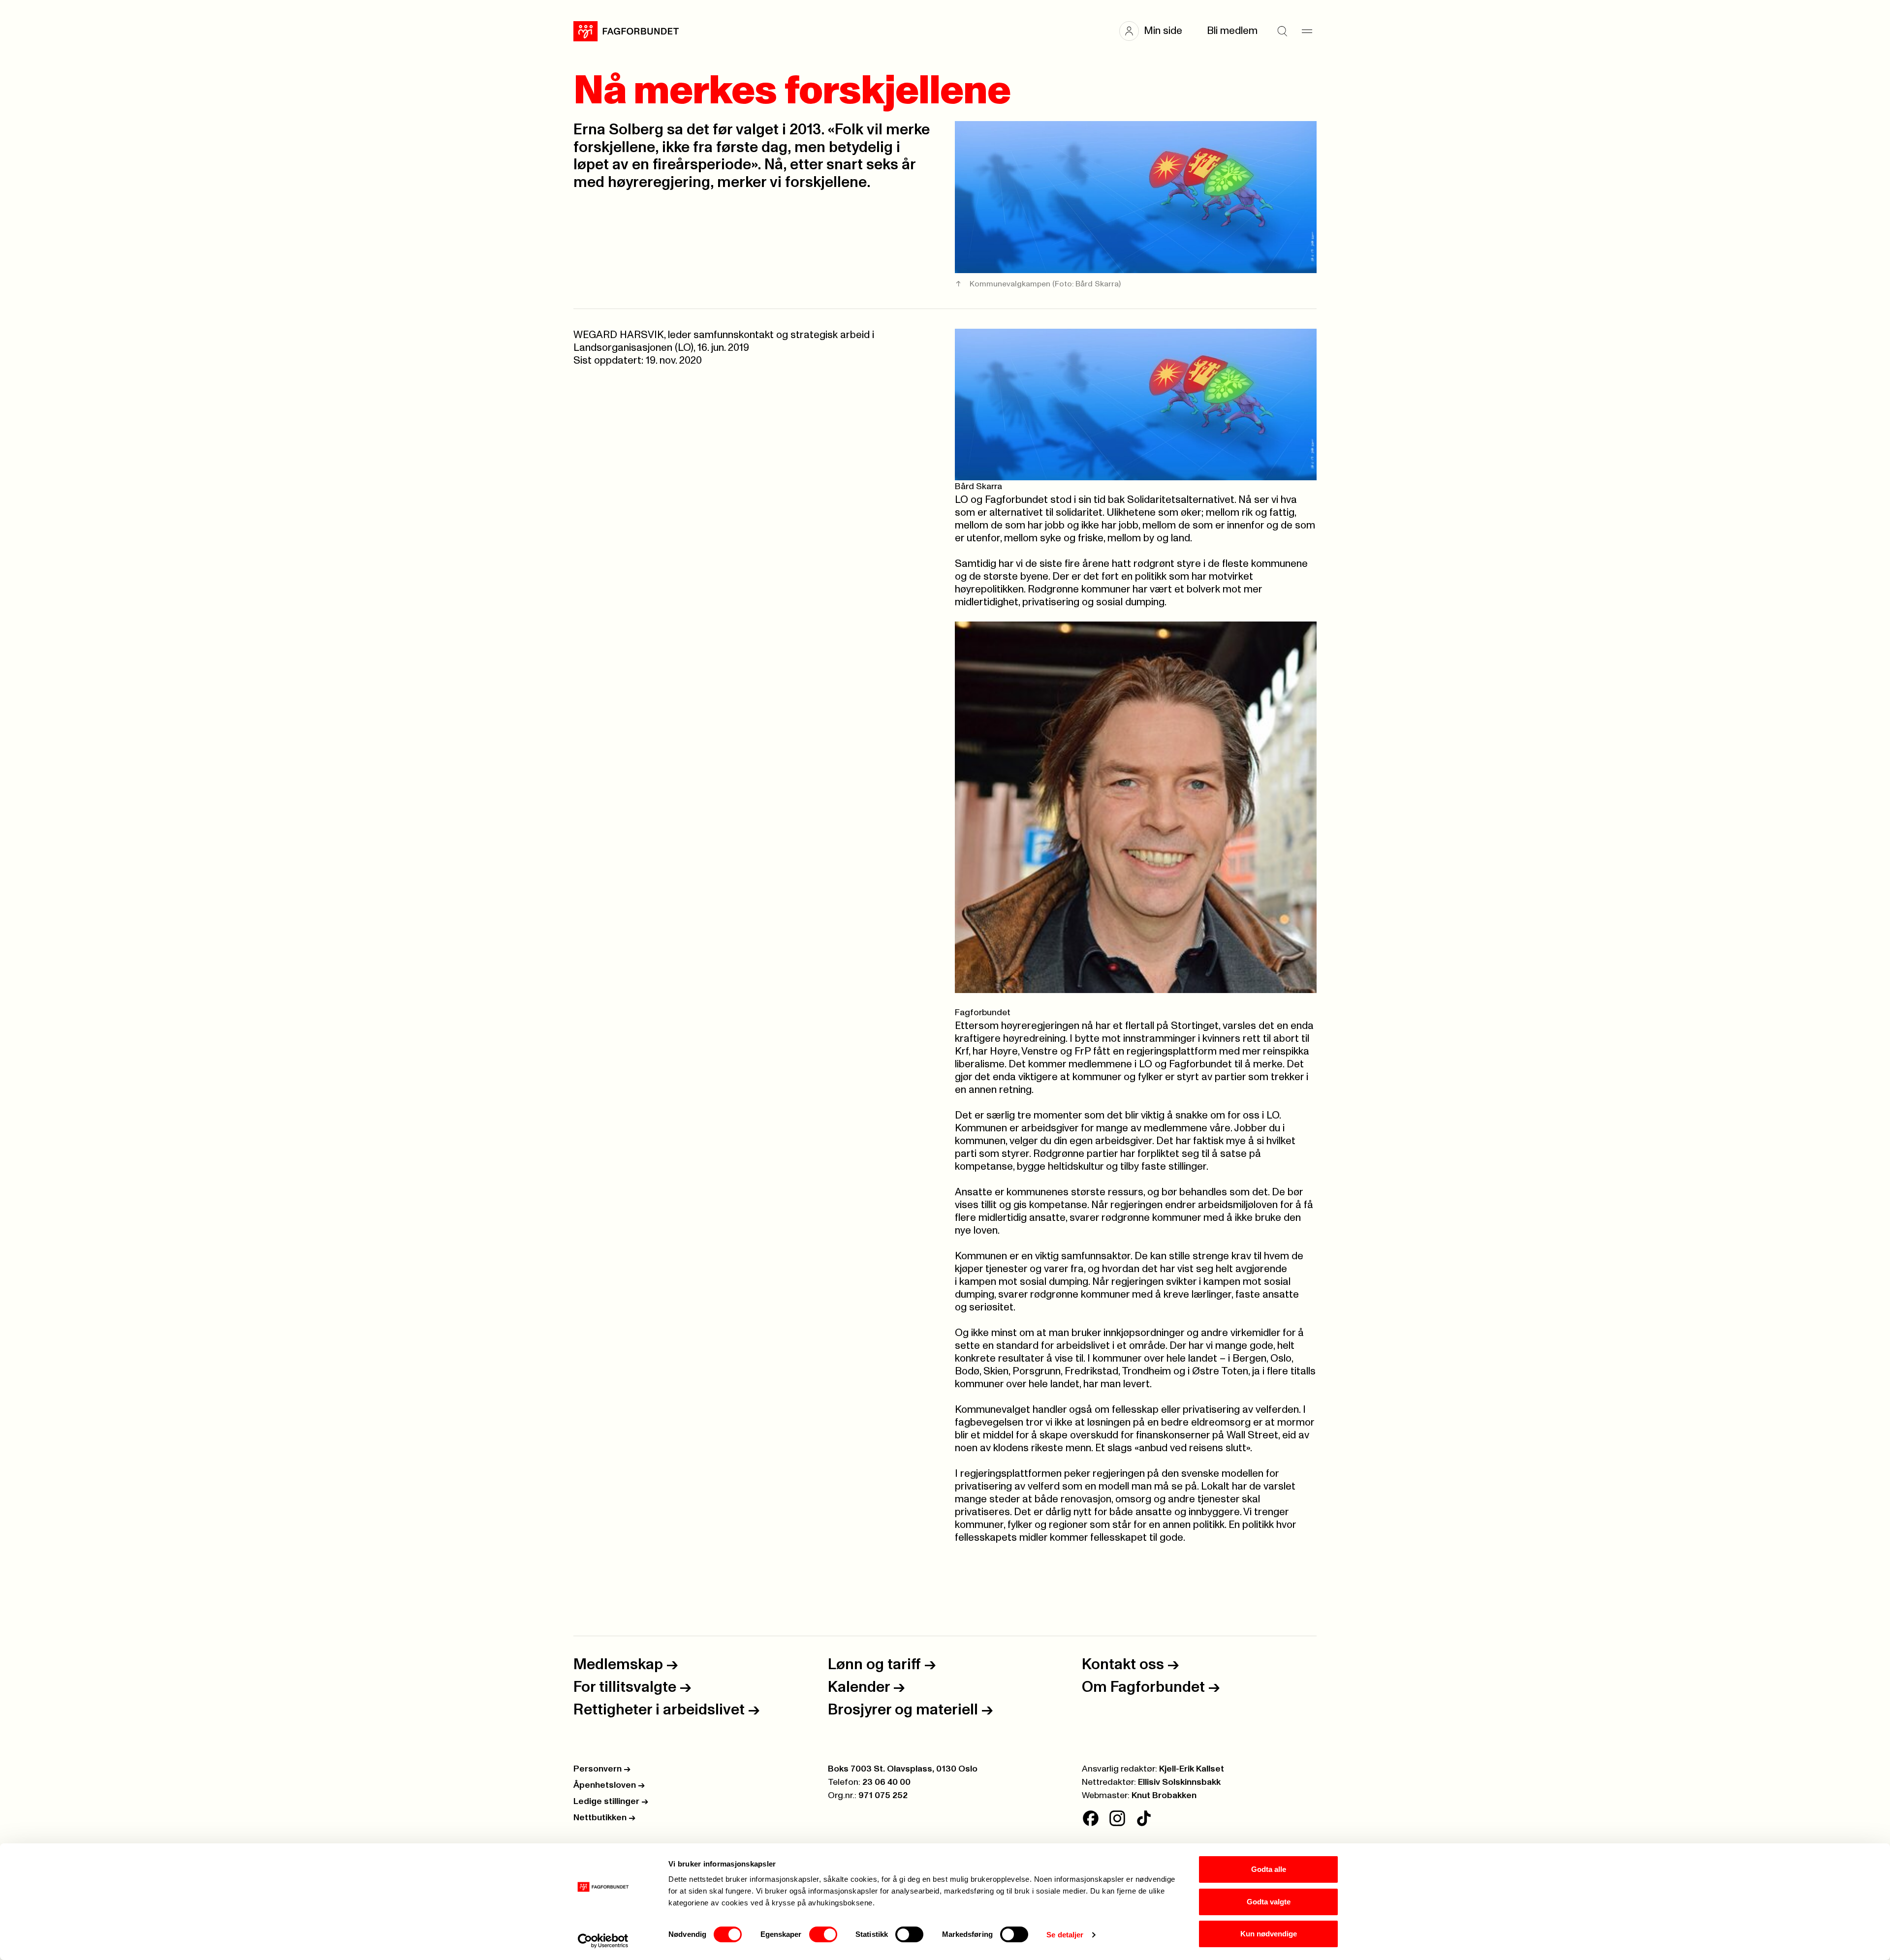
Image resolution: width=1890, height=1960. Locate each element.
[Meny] (1307, 31)
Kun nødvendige (1269, 1934)
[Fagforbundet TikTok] (1144, 1818)
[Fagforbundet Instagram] (1117, 1818)
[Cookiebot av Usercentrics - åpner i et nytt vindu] (603, 1941)
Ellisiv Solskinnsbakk (1179, 1782)
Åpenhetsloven (609, 1785)
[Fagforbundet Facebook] (1091, 1818)
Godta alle (1269, 1869)
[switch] (823, 1934)
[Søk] (1282, 31)
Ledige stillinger (611, 1802)
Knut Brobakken (1164, 1796)
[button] (1156, 31)
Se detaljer (1065, 1935)
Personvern (602, 1769)
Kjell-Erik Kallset (1192, 1769)
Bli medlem (1232, 31)
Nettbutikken (604, 1818)
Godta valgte (1269, 1902)
